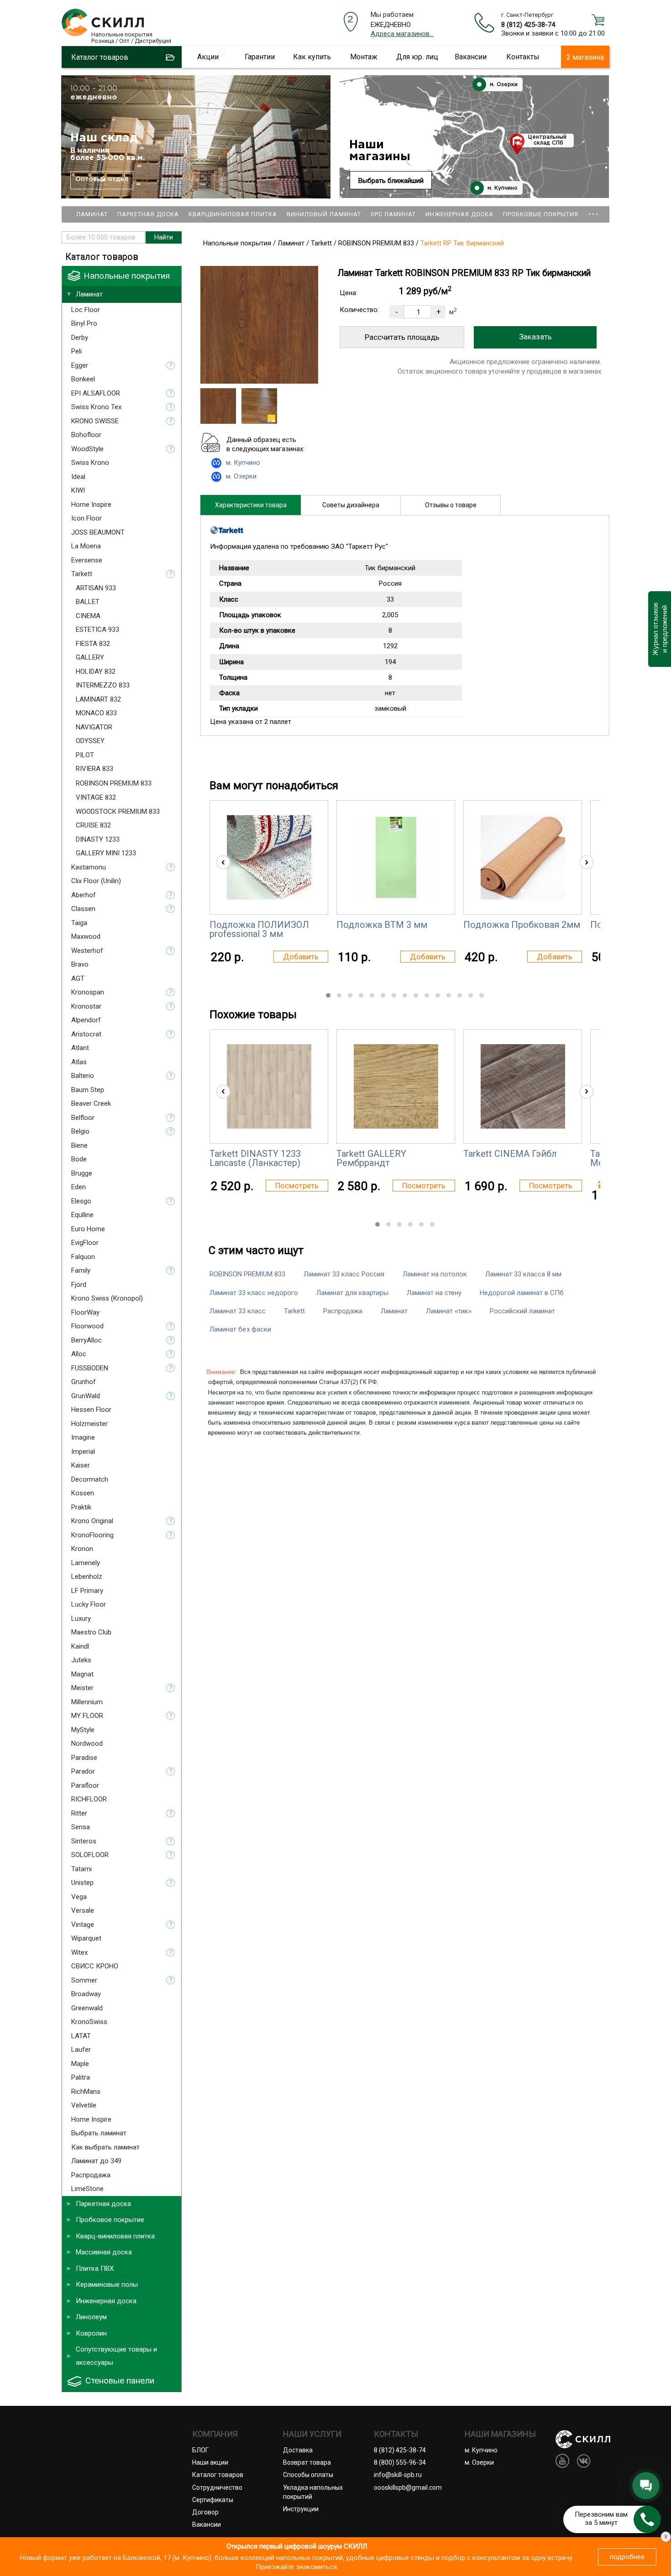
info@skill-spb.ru (398, 2475)
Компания (215, 2434)
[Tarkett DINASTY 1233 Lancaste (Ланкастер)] (269, 1086)
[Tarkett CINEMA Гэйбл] (523, 1086)
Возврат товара (307, 2462)
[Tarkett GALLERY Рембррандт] (396, 1086)
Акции (208, 57)
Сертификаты (213, 2500)
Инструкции (301, 2509)
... (593, 210)
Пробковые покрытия (541, 214)
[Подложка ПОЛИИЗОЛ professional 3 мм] (269, 857)
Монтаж (364, 57)
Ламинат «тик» (449, 1311)
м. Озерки (503, 85)
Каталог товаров (218, 2475)
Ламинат (92, 214)
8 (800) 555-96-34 (400, 2462)
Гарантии (260, 57)
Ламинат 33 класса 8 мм (523, 1274)
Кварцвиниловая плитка (233, 214)
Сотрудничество (217, 2488)
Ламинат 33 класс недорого (254, 1293)
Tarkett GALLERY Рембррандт (371, 1158)
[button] (328, 995)
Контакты (523, 57)
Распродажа (343, 1311)
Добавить (301, 957)
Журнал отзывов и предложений (659, 629)
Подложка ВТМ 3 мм (382, 925)
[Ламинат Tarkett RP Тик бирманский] (259, 381)
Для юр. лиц (417, 57)
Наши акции (210, 2462)
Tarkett (294, 1311)
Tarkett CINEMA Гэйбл (510, 1154)
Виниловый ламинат (324, 214)
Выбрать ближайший (391, 181)
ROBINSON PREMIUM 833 (247, 1274)
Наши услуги (312, 2434)
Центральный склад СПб (547, 140)
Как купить (312, 57)
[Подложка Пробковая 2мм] (523, 857)
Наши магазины (380, 151)
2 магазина (585, 57)
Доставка (298, 2450)
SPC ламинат (393, 214)
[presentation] (223, 862)
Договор (205, 2512)
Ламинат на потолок (435, 1274)
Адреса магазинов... (402, 34)
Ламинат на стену (434, 1293)
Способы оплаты (308, 2475)
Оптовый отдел (102, 179)
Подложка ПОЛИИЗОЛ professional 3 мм (259, 929)
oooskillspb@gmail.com (408, 2488)
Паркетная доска (148, 214)
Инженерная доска (459, 214)
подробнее (627, 2557)
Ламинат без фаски (240, 1329)
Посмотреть (297, 1186)
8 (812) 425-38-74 (528, 25)
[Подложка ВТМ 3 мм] (396, 857)
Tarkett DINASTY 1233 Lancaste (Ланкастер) (255, 1158)
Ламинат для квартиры (352, 1293)
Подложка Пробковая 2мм (522, 925)
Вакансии (471, 57)
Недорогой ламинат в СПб (522, 1293)
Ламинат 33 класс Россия (344, 1274)
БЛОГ (200, 2450)
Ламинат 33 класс (238, 1311)
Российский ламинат (522, 1311)
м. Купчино (502, 188)
